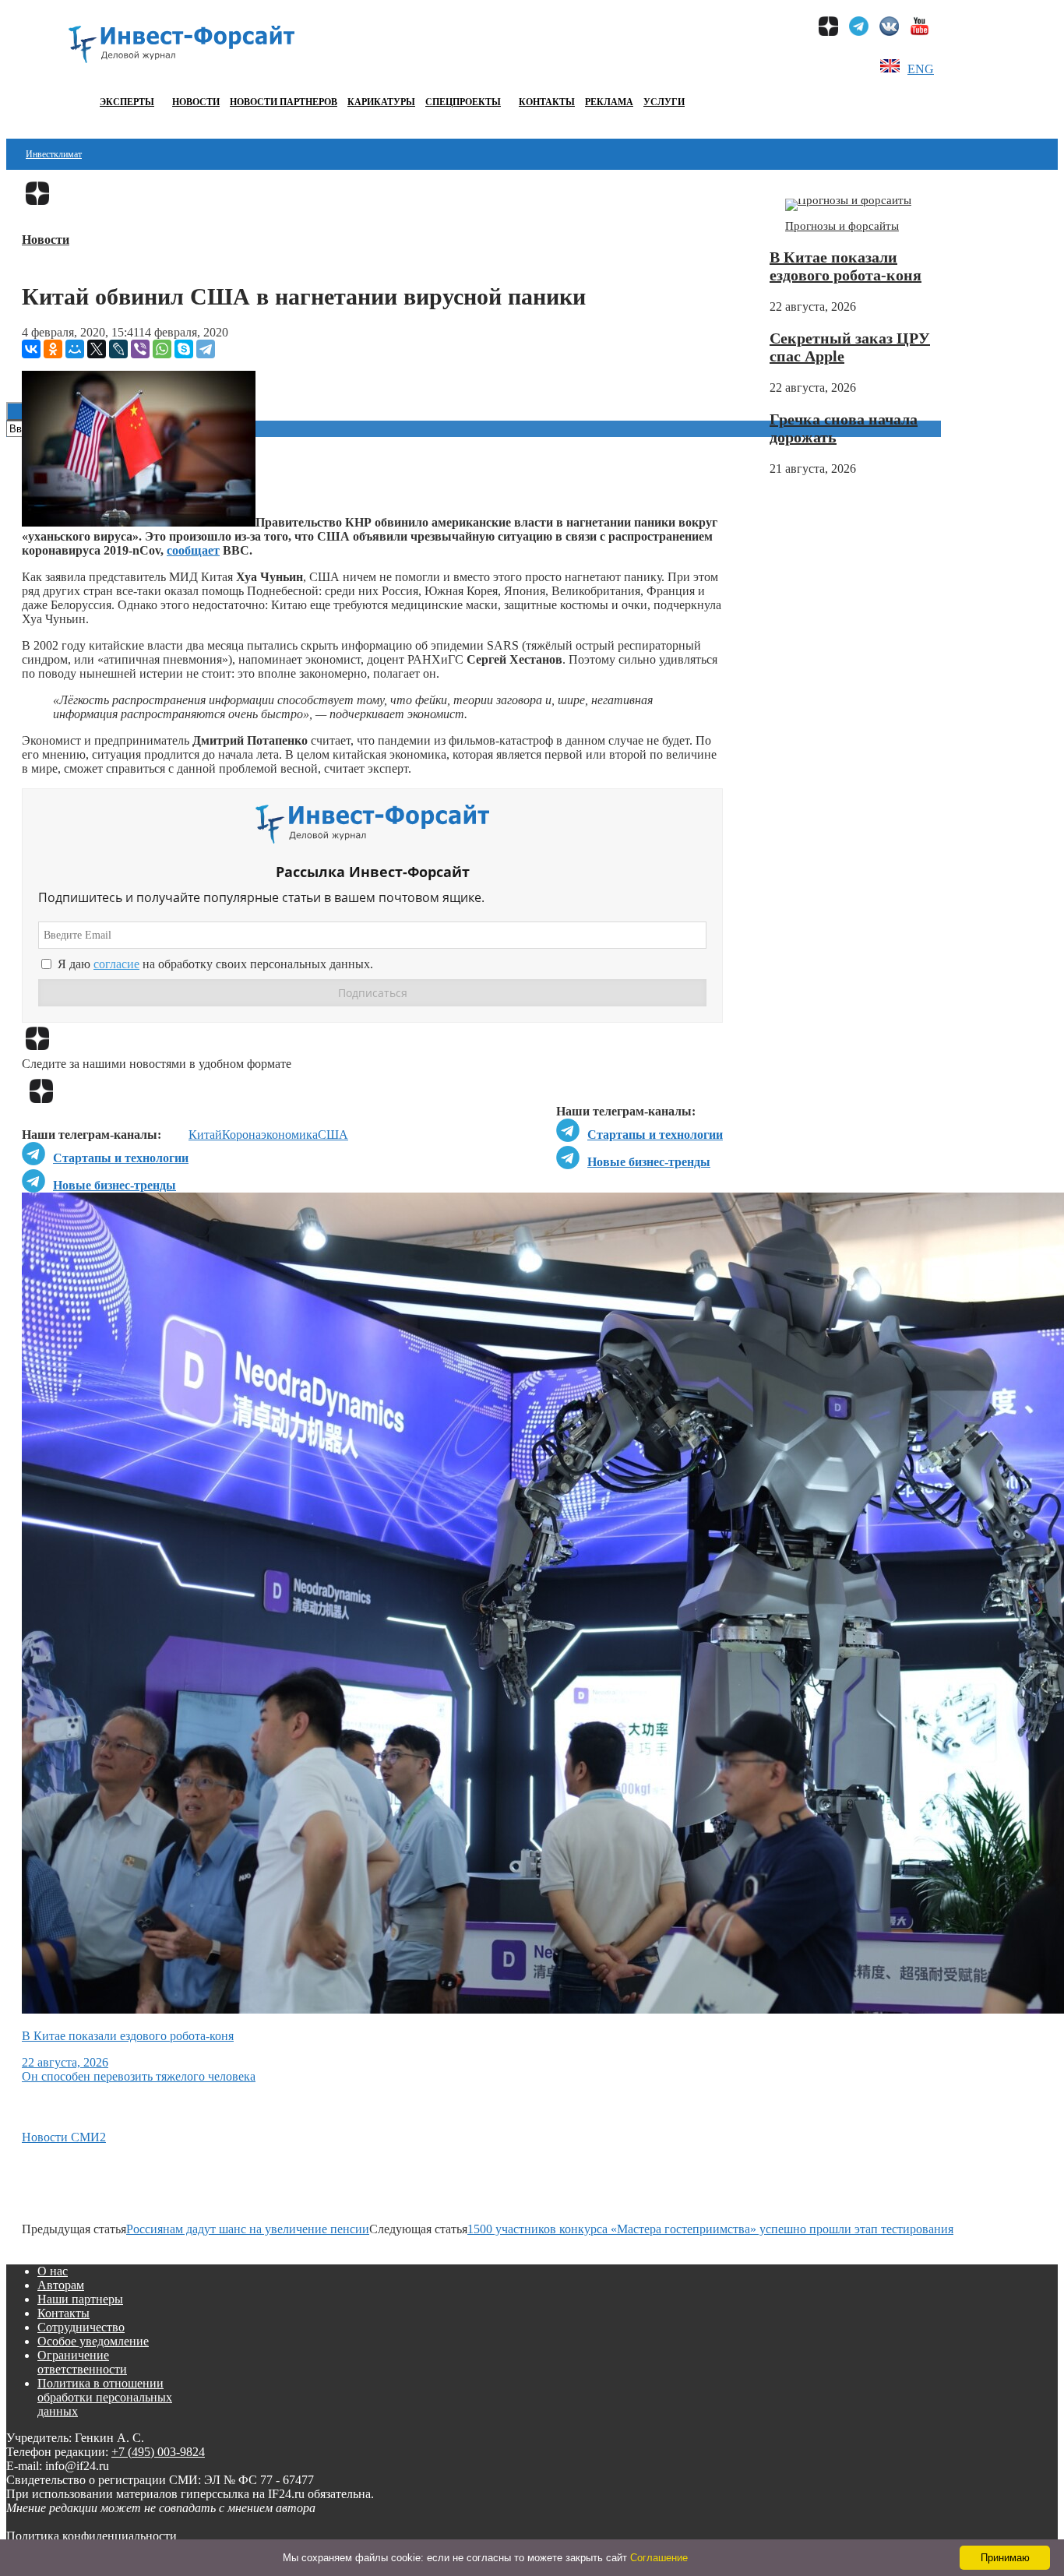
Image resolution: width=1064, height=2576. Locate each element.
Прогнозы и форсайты (842, 226)
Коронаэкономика (270, 1135)
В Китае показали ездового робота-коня (846, 266)
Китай (205, 1135)
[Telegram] (206, 349)
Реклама (609, 102)
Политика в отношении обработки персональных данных (105, 2397)
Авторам (61, 2285)
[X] (97, 349)
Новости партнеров (284, 102)
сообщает (193, 550)
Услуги (664, 102)
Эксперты (127, 102)
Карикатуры (381, 102)
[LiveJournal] (118, 349)
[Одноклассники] (53, 349)
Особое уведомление (93, 2341)
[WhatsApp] (162, 349)
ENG (921, 69)
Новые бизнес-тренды (649, 1162)
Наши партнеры (80, 2299)
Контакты (547, 102)
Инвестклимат (54, 154)
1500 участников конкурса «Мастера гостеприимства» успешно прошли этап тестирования (710, 2229)
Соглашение (659, 2558)
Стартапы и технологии (655, 1135)
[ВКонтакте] (31, 349)
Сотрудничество (81, 2327)
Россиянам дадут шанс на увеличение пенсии (248, 2229)
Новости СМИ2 (64, 2137)
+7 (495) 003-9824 (158, 2452)
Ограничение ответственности (82, 2362)
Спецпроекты (463, 102)
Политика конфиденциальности (92, 2536)
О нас (53, 2271)
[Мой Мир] (75, 349)
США (333, 1135)
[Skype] (184, 349)
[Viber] (140, 349)
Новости (196, 102)
